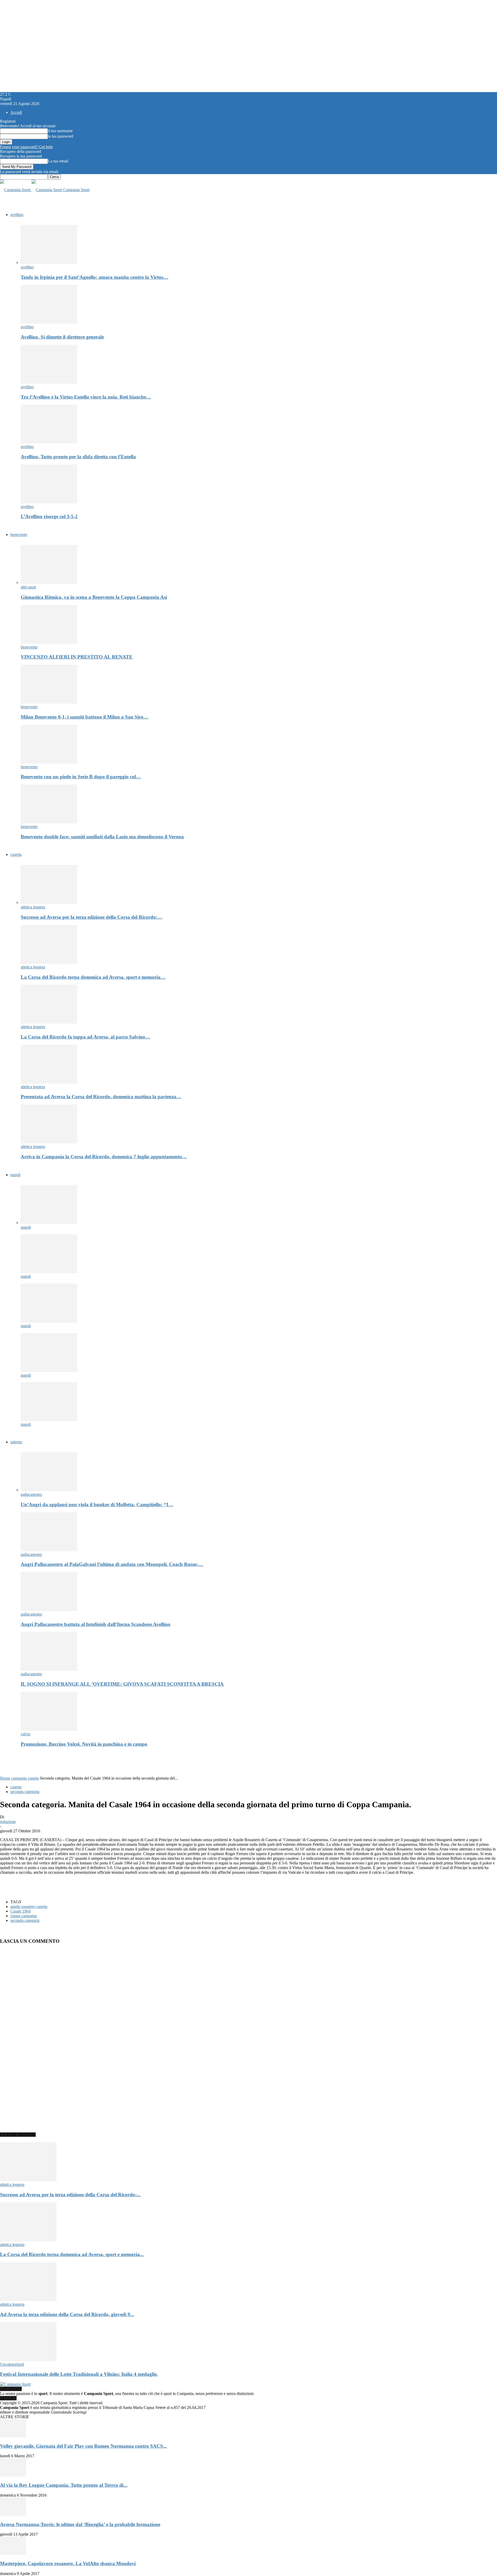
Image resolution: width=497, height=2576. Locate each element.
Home (5, 1778)
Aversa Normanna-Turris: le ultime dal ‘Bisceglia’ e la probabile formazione (80, 2524)
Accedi (16, 112)
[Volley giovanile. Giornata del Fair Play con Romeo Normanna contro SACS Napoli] (13, 2436)
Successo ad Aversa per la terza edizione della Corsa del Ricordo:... (70, 2195)
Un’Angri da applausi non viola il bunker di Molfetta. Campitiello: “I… (97, 1504)
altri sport (28, 587)
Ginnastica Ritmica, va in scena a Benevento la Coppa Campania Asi (94, 597)
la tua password (61, 136)
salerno (16, 1442)
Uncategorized (12, 2364)
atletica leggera (33, 907)
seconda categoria (25, 1792)
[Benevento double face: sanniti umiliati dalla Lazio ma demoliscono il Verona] (49, 822)
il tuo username (60, 131)
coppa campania (24, 1916)
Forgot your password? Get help (26, 147)
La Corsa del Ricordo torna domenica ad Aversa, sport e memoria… (93, 977)
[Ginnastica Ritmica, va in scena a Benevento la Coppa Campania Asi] (49, 582)
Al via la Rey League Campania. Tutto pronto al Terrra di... (64, 2485)
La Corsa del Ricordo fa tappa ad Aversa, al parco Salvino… (85, 1037)
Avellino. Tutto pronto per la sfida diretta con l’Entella (78, 457)
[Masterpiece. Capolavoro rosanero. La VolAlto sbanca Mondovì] (13, 2553)
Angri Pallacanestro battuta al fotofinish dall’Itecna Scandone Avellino (96, 1624)
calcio (25, 1734)
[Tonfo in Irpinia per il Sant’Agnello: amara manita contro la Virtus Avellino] (49, 262)
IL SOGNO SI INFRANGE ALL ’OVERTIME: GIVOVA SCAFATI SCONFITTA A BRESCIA (122, 1684)
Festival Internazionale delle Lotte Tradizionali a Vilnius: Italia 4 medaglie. (79, 2374)
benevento (19, 535)
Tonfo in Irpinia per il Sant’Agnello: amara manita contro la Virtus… (94, 277)
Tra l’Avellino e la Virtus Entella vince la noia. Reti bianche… (86, 397)
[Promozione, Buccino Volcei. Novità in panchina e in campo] (49, 1729)
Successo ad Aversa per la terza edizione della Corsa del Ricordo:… (92, 917)
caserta (16, 854)
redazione (8, 1822)
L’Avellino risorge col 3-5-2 (49, 516)
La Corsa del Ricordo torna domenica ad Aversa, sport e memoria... (72, 2254)
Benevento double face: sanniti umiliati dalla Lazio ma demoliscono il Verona (102, 837)
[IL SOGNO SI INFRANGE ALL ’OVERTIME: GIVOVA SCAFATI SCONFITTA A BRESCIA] (49, 1669)
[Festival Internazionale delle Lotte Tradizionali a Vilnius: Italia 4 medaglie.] (28, 2360)
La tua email (58, 161)
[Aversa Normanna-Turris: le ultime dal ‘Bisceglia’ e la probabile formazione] (13, 2514)
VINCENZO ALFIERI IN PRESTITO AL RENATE (77, 657)
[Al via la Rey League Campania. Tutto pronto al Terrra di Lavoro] (13, 2475)
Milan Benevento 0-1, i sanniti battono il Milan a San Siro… (85, 717)
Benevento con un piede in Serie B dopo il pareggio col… (81, 777)
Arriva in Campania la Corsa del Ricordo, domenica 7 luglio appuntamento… (104, 1157)
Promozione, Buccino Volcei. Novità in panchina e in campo (84, 1744)
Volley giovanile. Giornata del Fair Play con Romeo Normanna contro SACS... (83, 2446)
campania (19, 1778)
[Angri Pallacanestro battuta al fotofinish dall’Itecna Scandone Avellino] (49, 1610)
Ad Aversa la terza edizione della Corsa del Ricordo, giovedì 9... (67, 2314)
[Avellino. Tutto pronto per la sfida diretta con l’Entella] (49, 442)
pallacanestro (31, 1494)
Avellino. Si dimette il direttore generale (62, 337)
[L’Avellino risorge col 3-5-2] (49, 502)
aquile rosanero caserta (29, 1906)
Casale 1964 (20, 1911)
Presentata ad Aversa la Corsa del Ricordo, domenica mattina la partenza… (101, 1097)
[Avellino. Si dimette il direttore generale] (49, 322)
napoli (15, 1175)
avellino (17, 215)
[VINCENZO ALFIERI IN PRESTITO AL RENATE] (49, 642)
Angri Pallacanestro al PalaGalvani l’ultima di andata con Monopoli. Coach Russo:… (112, 1564)
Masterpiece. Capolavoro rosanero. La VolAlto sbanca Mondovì (68, 2563)
